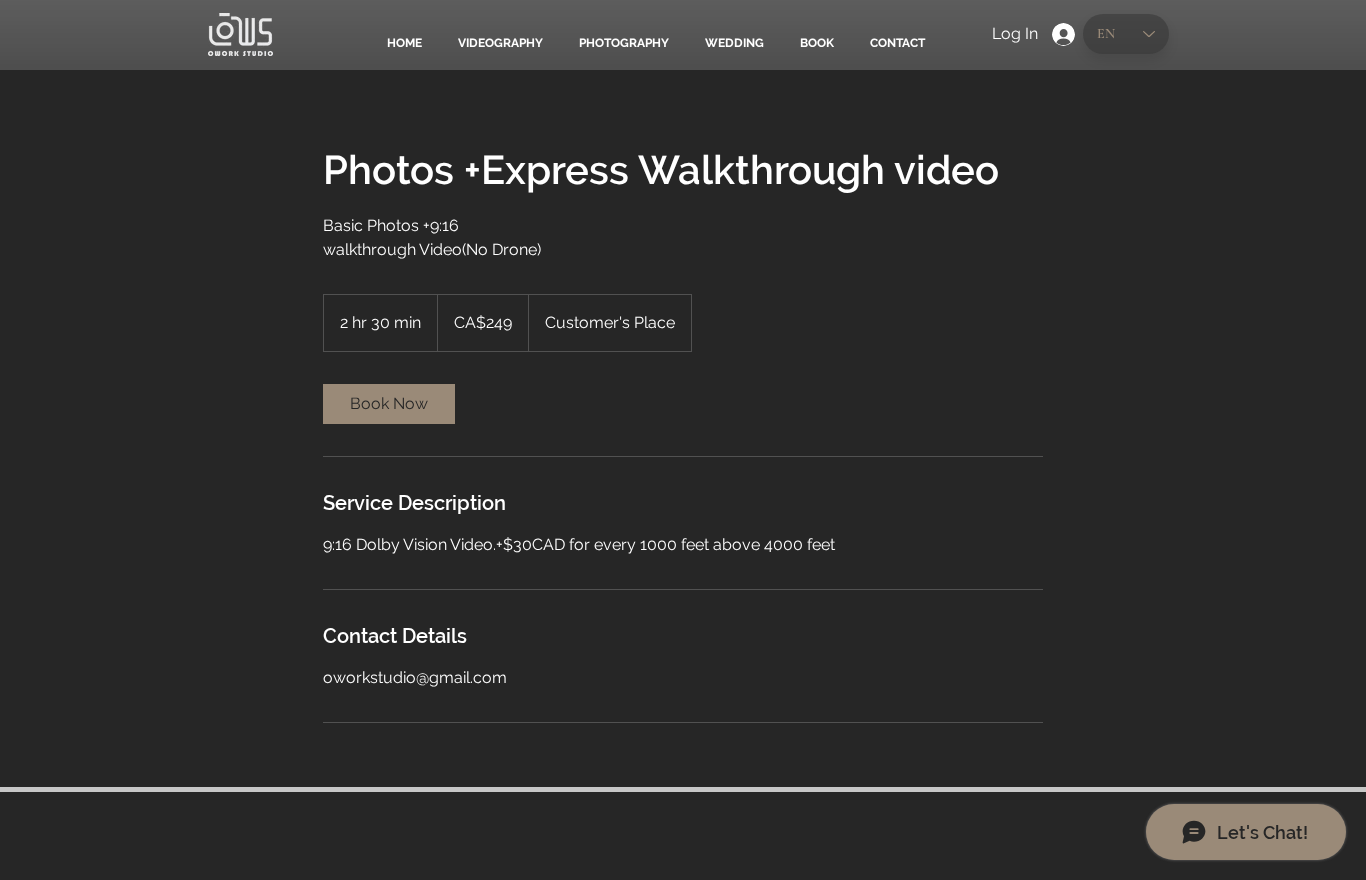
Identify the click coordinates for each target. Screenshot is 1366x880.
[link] (389, 404)
